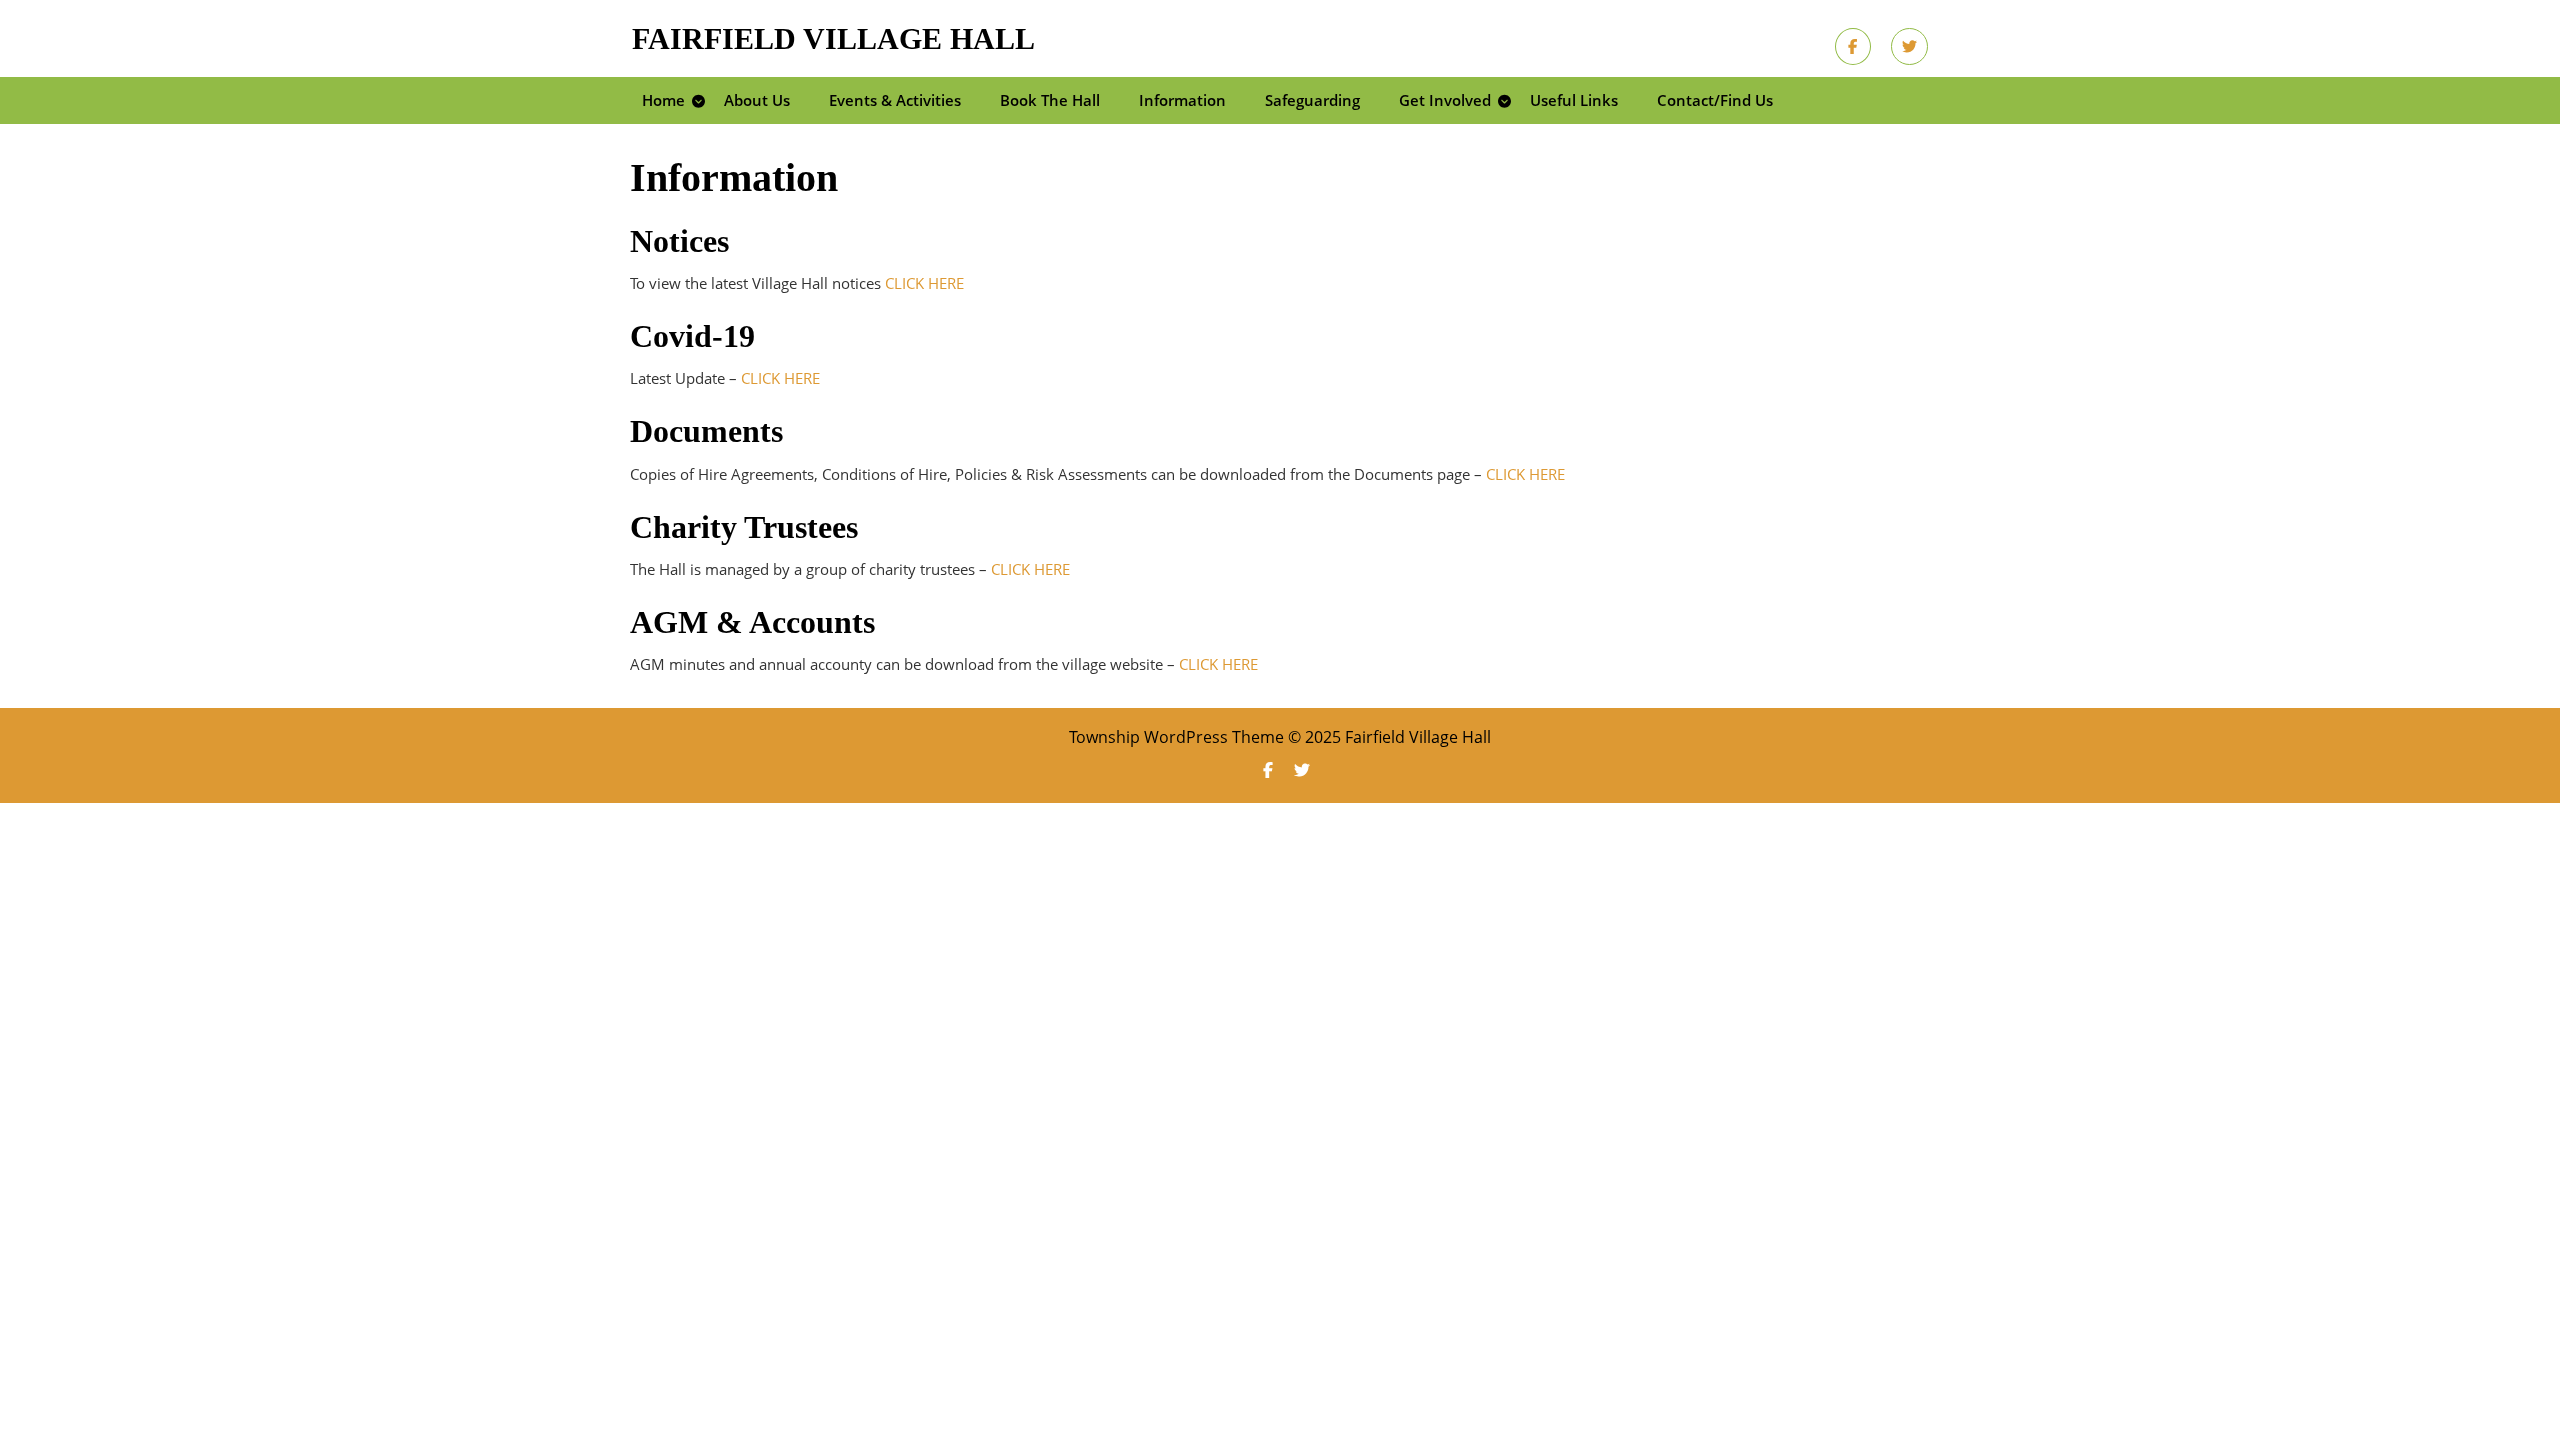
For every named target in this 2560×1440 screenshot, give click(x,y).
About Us (757, 100)
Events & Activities (895, 100)
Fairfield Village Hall (833, 38)
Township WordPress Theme (1176, 737)
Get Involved (1445, 100)
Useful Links (1574, 100)
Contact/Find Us (1715, 100)
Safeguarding (1312, 100)
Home (663, 100)
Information (1182, 100)
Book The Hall (1050, 100)
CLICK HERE (924, 283)
